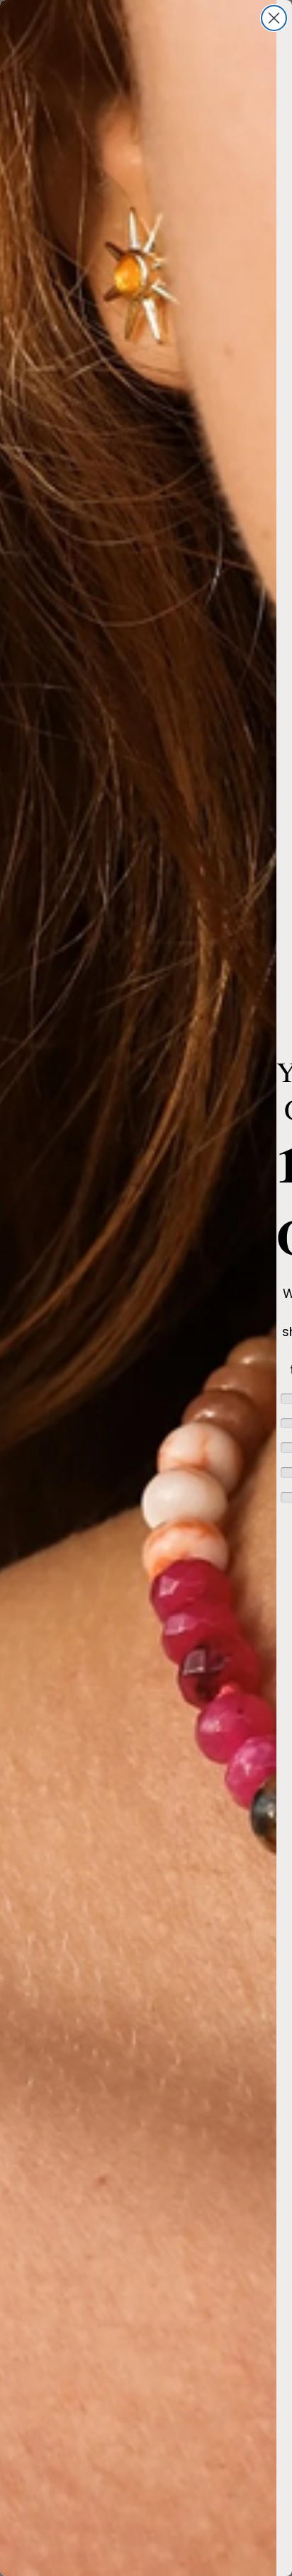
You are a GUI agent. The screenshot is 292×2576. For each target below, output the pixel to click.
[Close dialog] (274, 18)
